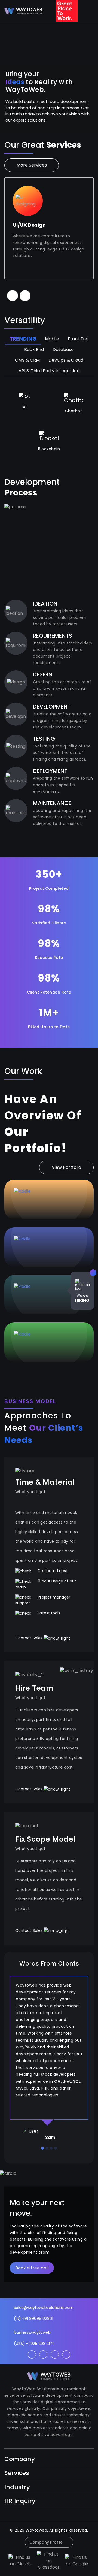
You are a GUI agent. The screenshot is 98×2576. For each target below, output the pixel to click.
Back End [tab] (34, 349)
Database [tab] (63, 349)
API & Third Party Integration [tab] (49, 371)
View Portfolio (66, 1167)
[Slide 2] (47, 2148)
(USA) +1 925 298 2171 (34, 2344)
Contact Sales (29, 1638)
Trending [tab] (23, 339)
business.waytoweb (32, 2332)
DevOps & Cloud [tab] (66, 360)
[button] (13, 296)
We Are (82, 1298)
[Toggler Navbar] (90, 11)
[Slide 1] (42, 2148)
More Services (32, 165)
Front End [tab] (78, 339)
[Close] (93, 1273)
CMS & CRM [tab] (27, 360)
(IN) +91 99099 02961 (33, 2318)
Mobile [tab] (52, 339)
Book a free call (32, 2268)
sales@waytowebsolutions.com (44, 2308)
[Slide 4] (56, 2148)
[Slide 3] (51, 2148)
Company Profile (46, 2542)
